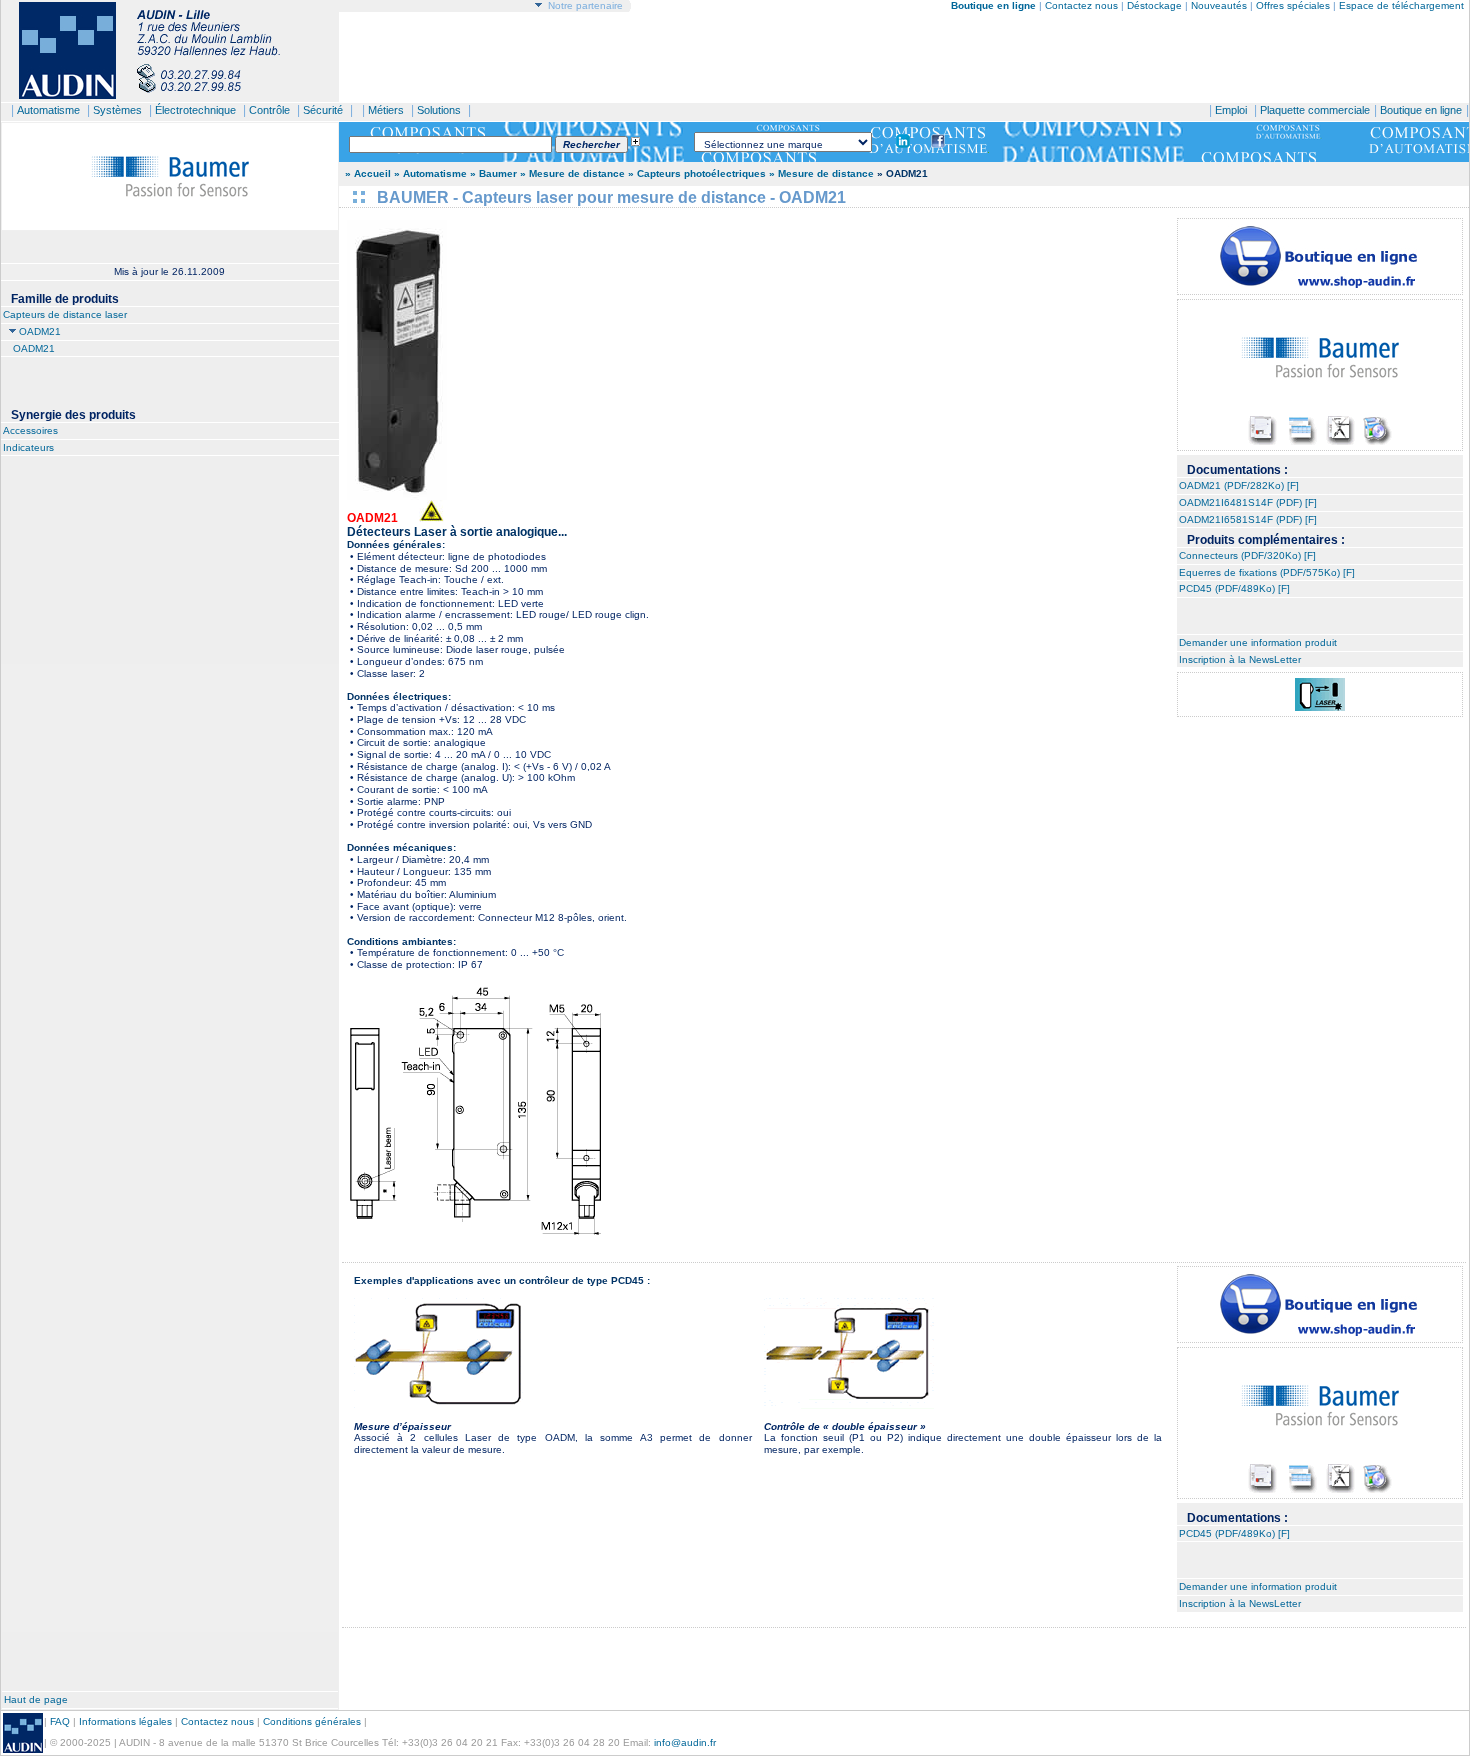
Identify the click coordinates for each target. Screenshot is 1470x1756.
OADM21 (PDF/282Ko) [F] (1239, 485)
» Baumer (493, 173)
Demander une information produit (1258, 642)
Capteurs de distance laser (65, 314)
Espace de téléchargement (1401, 5)
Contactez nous (1081, 5)
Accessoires (30, 430)
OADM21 (40, 331)
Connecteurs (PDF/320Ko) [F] (1247, 555)
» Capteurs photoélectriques (697, 173)
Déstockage (1154, 5)
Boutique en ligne (1421, 110)
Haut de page (36, 1699)
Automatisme (48, 110)
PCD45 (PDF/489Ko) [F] (1234, 588)
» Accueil (368, 173)
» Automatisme (430, 173)
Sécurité (323, 110)
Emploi (1231, 110)
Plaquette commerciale (1315, 110)
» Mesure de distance (572, 173)
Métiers (386, 110)
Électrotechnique (195, 110)
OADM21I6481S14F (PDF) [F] (1248, 502)
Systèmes (117, 110)
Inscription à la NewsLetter (1240, 659)
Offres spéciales (1294, 5)
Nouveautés (1219, 5)
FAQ (60, 1721)
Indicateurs (28, 447)
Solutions (439, 110)
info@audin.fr (685, 1742)
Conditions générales (312, 1721)
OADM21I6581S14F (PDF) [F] (1248, 519)
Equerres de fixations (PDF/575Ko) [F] (1267, 572)
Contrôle (269, 110)
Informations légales (125, 1721)
